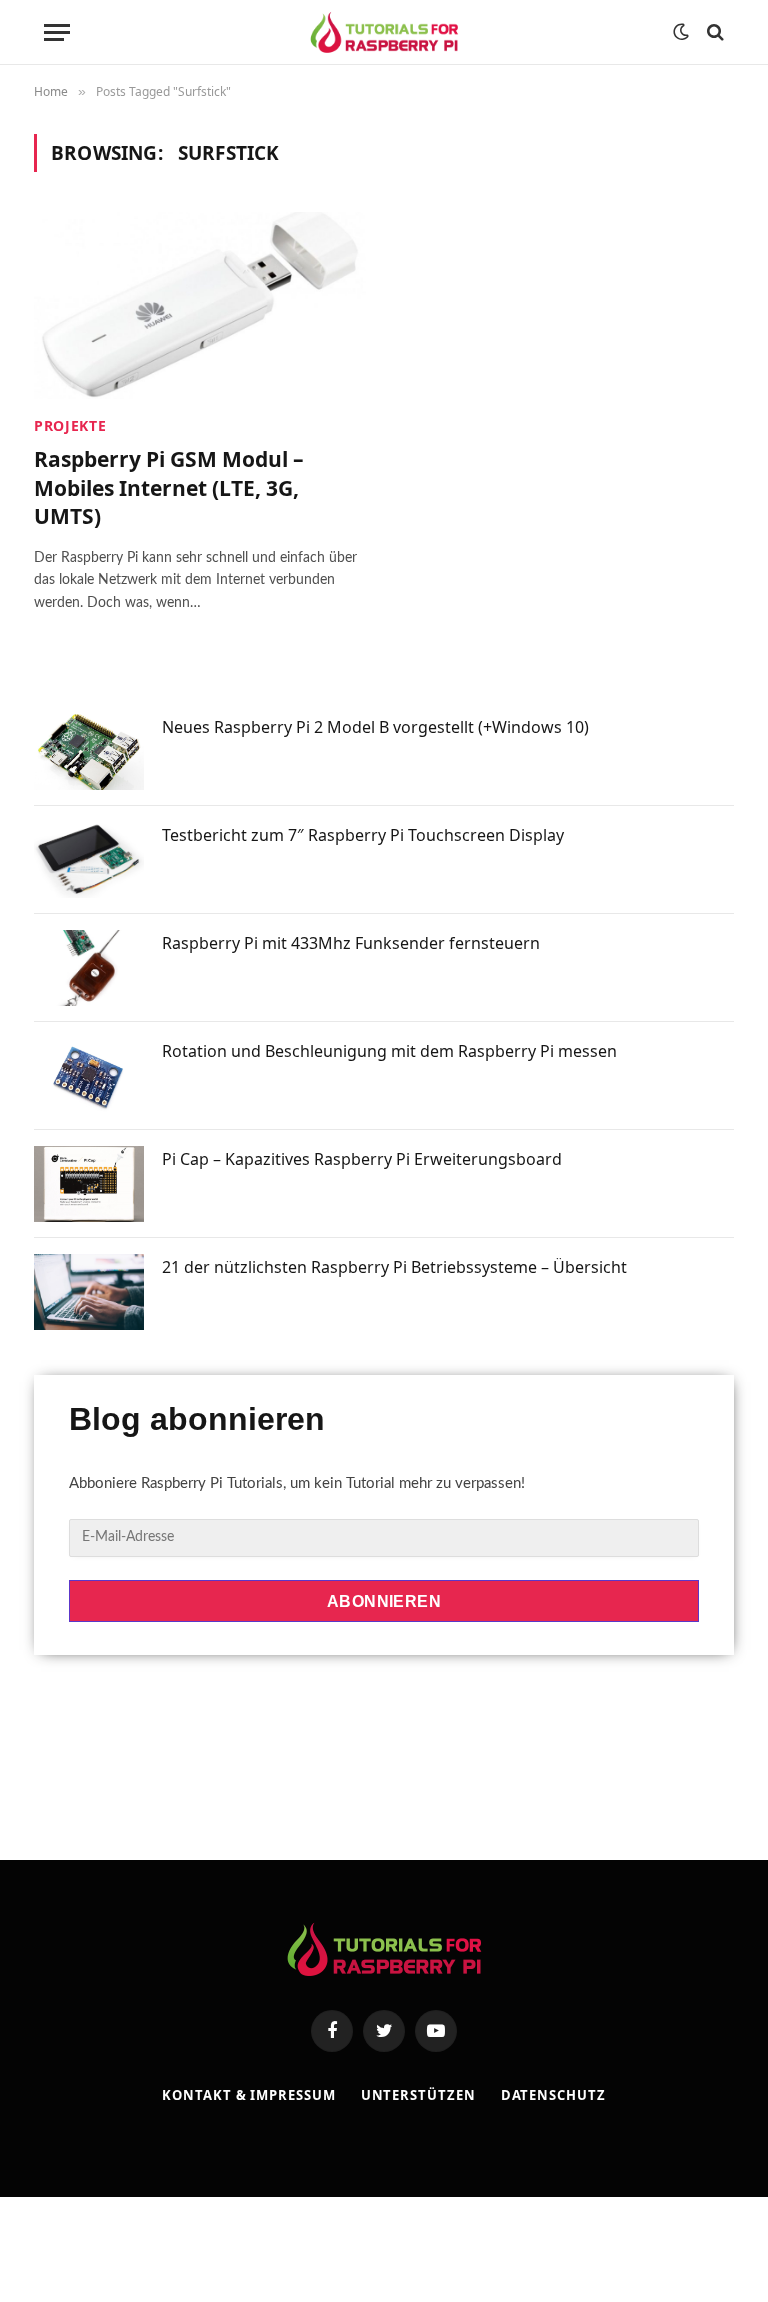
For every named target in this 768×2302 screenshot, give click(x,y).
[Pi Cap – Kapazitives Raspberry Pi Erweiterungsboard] (89, 1184)
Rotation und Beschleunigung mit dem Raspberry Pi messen (389, 1051)
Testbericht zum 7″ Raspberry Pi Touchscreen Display (363, 835)
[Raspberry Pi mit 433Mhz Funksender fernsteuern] (89, 968)
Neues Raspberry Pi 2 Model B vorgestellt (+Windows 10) (375, 727)
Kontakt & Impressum (248, 2095)
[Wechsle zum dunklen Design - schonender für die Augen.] (681, 32)
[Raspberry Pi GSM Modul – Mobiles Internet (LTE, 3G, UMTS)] (200, 305)
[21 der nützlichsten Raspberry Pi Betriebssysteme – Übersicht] (89, 1292)
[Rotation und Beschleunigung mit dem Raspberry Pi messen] (89, 1076)
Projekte (70, 425)
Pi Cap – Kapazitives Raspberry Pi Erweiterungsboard (362, 1159)
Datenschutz (553, 2095)
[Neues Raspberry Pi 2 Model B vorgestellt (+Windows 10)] (89, 752)
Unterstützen (418, 2095)
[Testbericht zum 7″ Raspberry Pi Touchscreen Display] (89, 860)
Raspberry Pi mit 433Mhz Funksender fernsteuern (351, 943)
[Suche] (713, 32)
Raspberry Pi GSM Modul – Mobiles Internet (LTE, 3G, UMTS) (169, 487)
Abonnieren (384, 1601)
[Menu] (57, 32)
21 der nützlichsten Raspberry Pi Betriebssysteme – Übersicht (394, 1267)
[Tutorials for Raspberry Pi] (384, 32)
